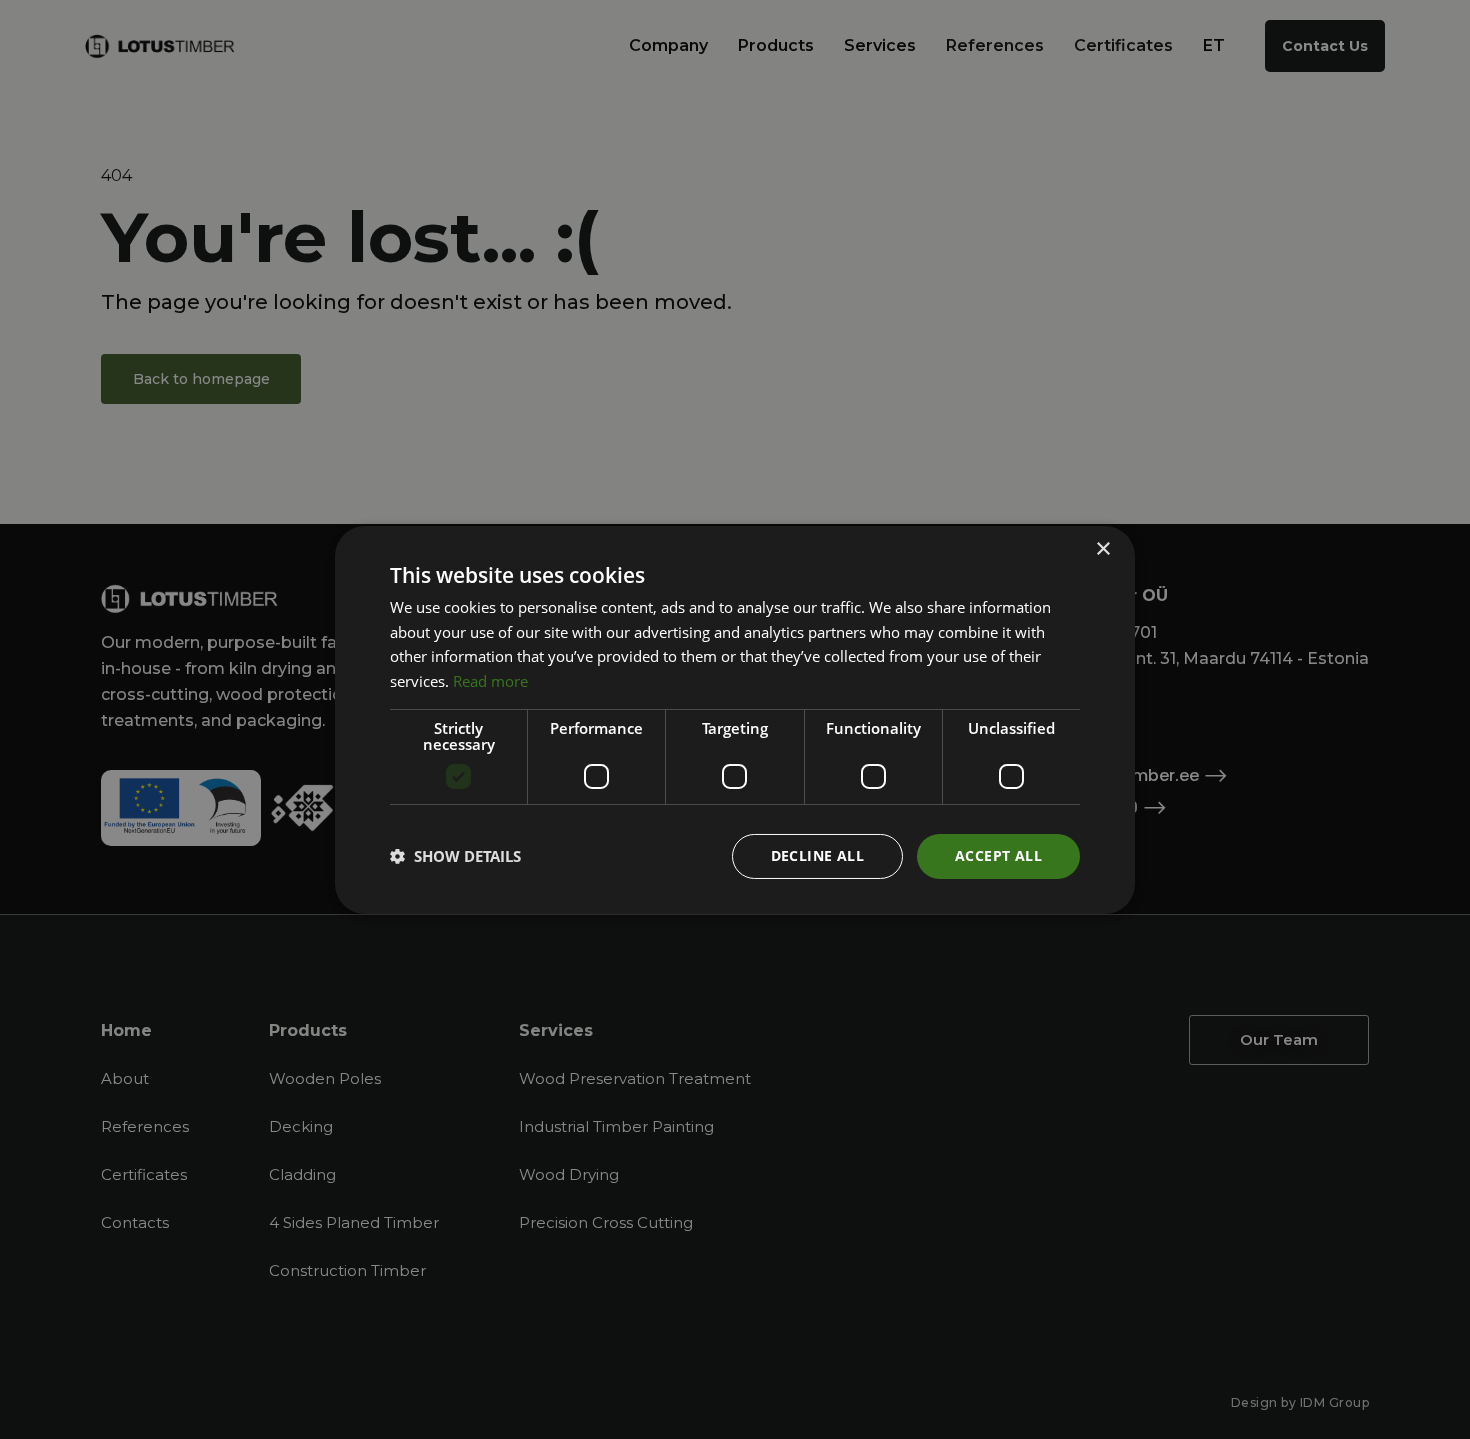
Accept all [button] (998, 855)
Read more (490, 681)
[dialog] (735, 719)
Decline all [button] (817, 855)
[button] (455, 856)
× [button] (1102, 548)
